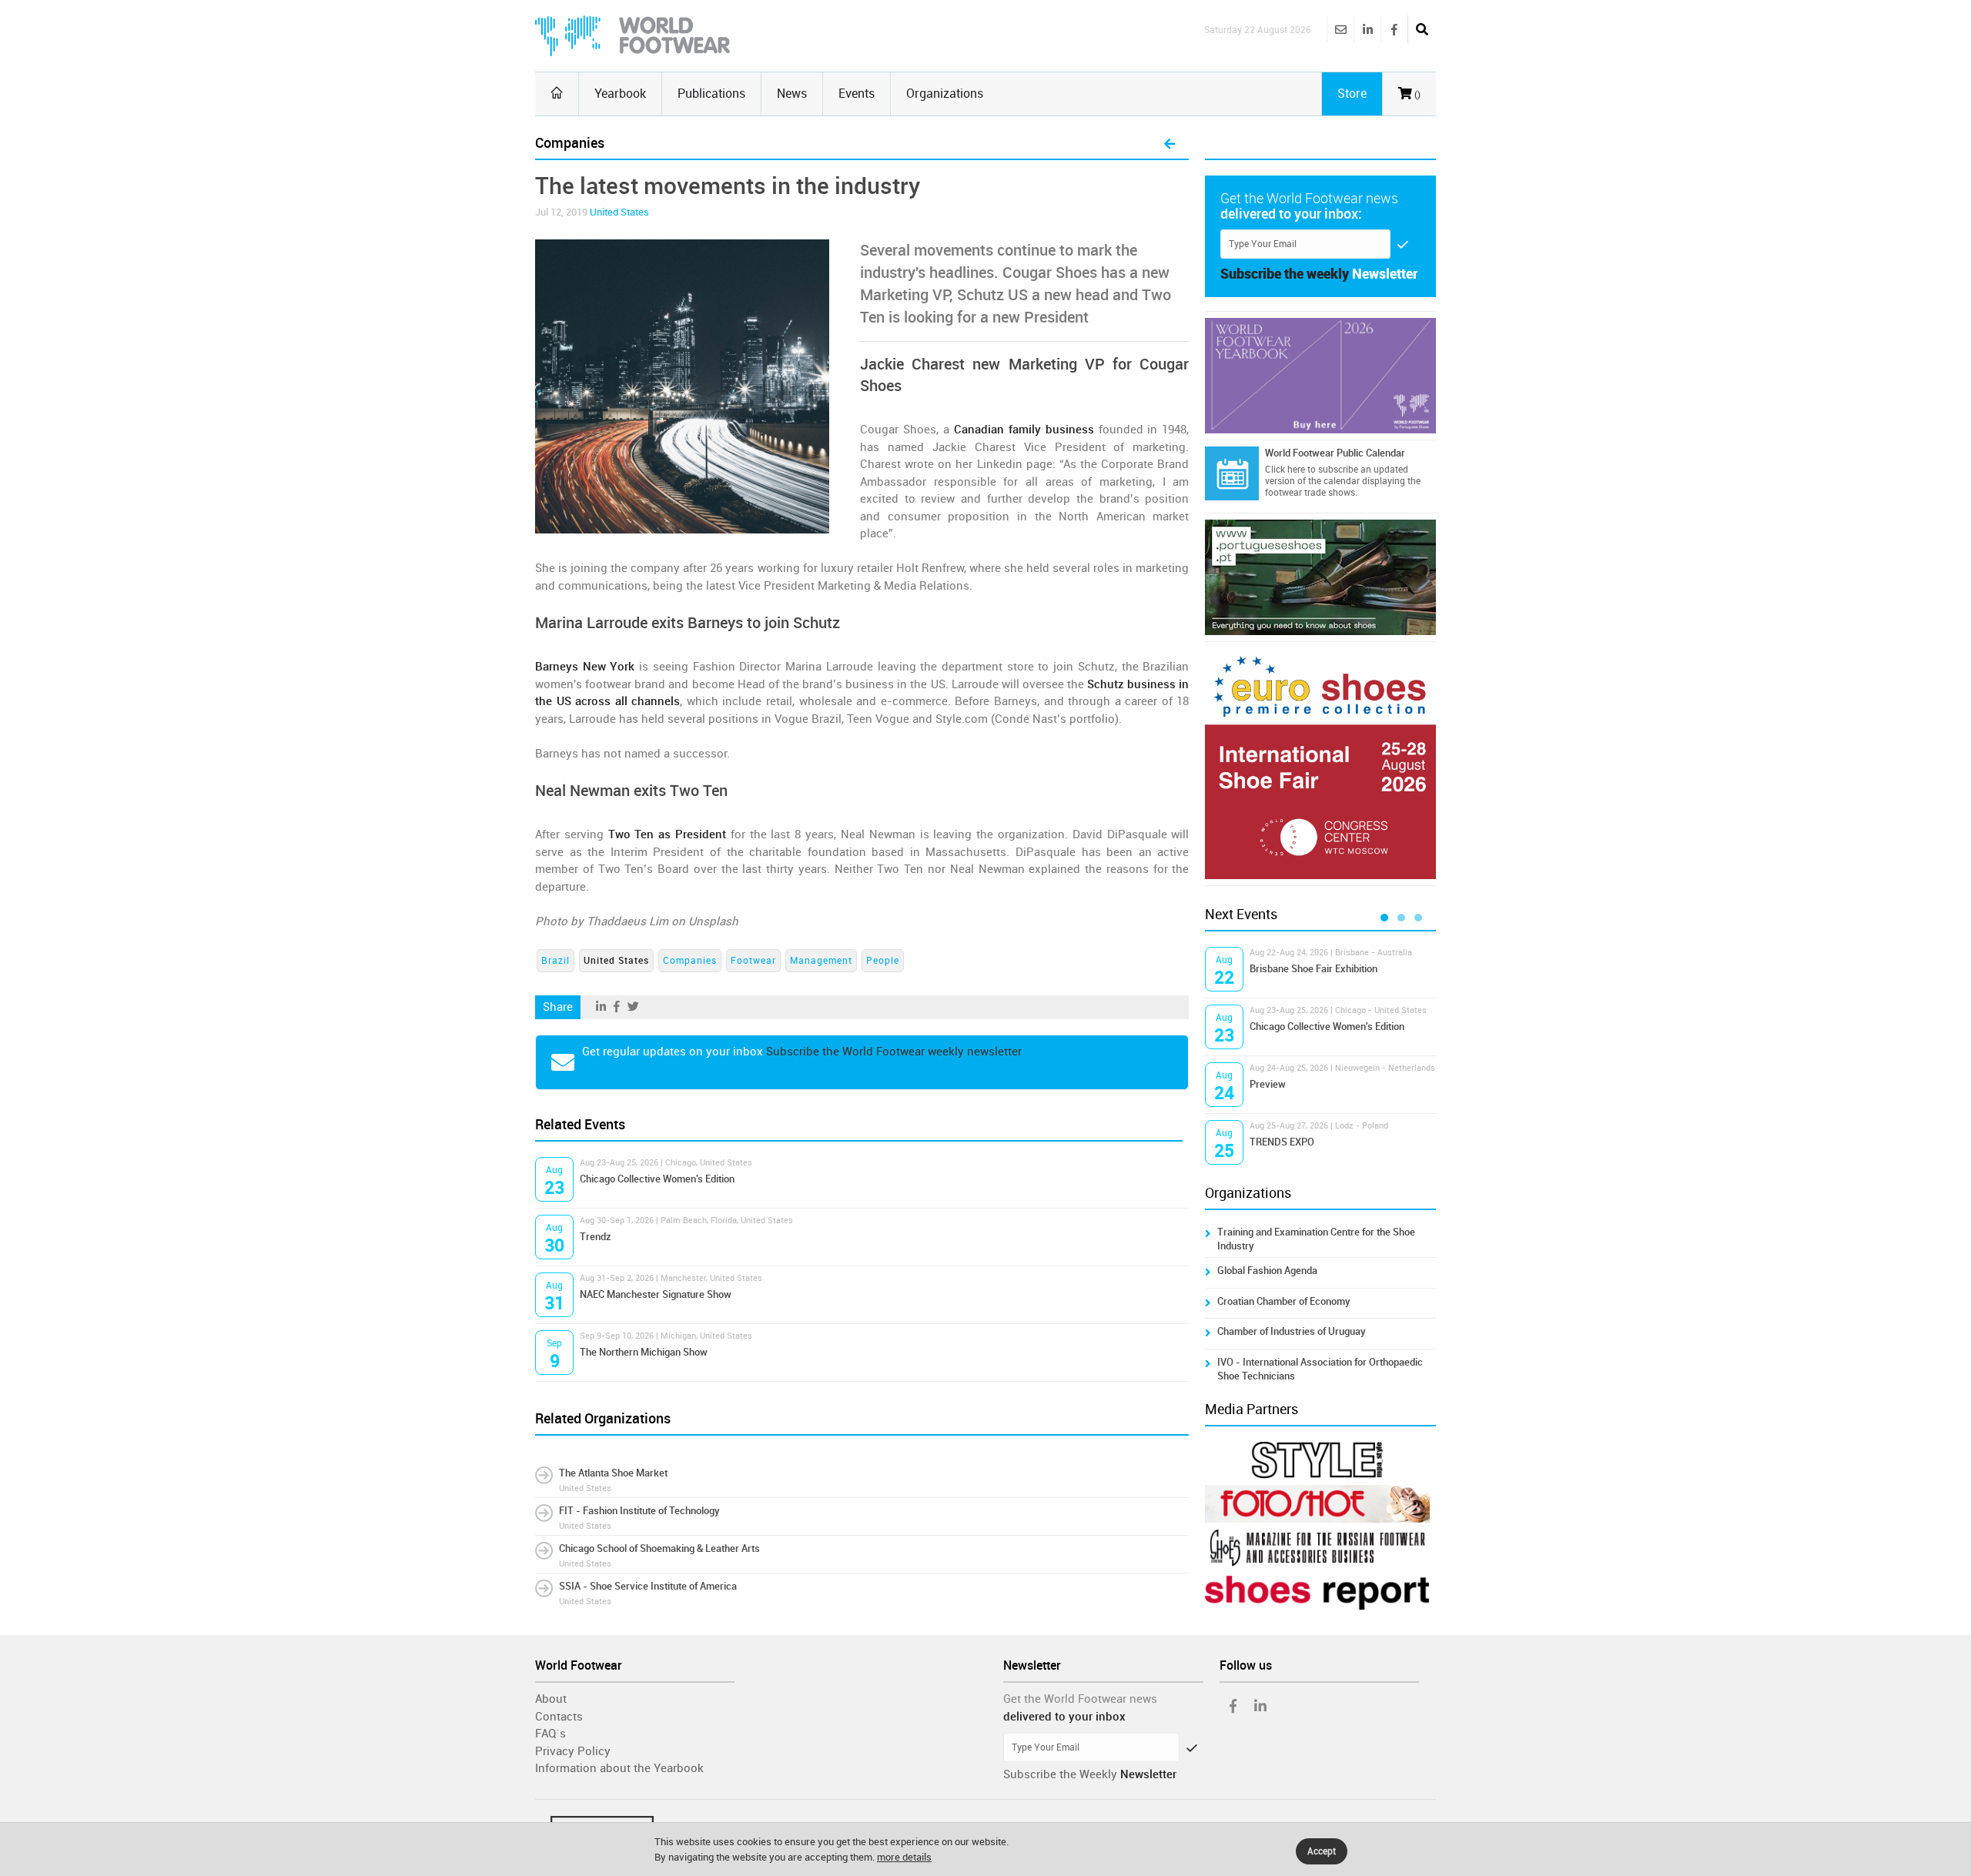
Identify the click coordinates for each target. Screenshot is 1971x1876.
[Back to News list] (1170, 145)
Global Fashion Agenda (1267, 1271)
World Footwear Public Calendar (1335, 453)
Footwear (753, 961)
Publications (711, 94)
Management (821, 961)
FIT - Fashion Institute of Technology (639, 1511)
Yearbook (620, 94)
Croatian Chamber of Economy (1284, 1301)
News (792, 94)
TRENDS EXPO (1282, 1142)
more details (904, 1857)
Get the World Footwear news (1080, 1699)
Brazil (555, 961)
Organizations (945, 94)
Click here (1285, 470)
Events (857, 94)
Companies (690, 961)
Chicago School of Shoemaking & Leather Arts (659, 1548)
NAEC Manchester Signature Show (656, 1294)
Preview (1268, 1084)
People (883, 961)
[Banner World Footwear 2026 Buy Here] (1320, 376)
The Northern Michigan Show (644, 1352)
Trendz (596, 1237)
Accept (1322, 1851)
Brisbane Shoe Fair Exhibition (1313, 969)
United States (619, 212)
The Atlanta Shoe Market (613, 1473)
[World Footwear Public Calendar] (1232, 473)
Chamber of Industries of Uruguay (1292, 1331)
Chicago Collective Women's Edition (657, 1179)
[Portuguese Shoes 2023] (1320, 577)
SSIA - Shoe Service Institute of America (648, 1586)
